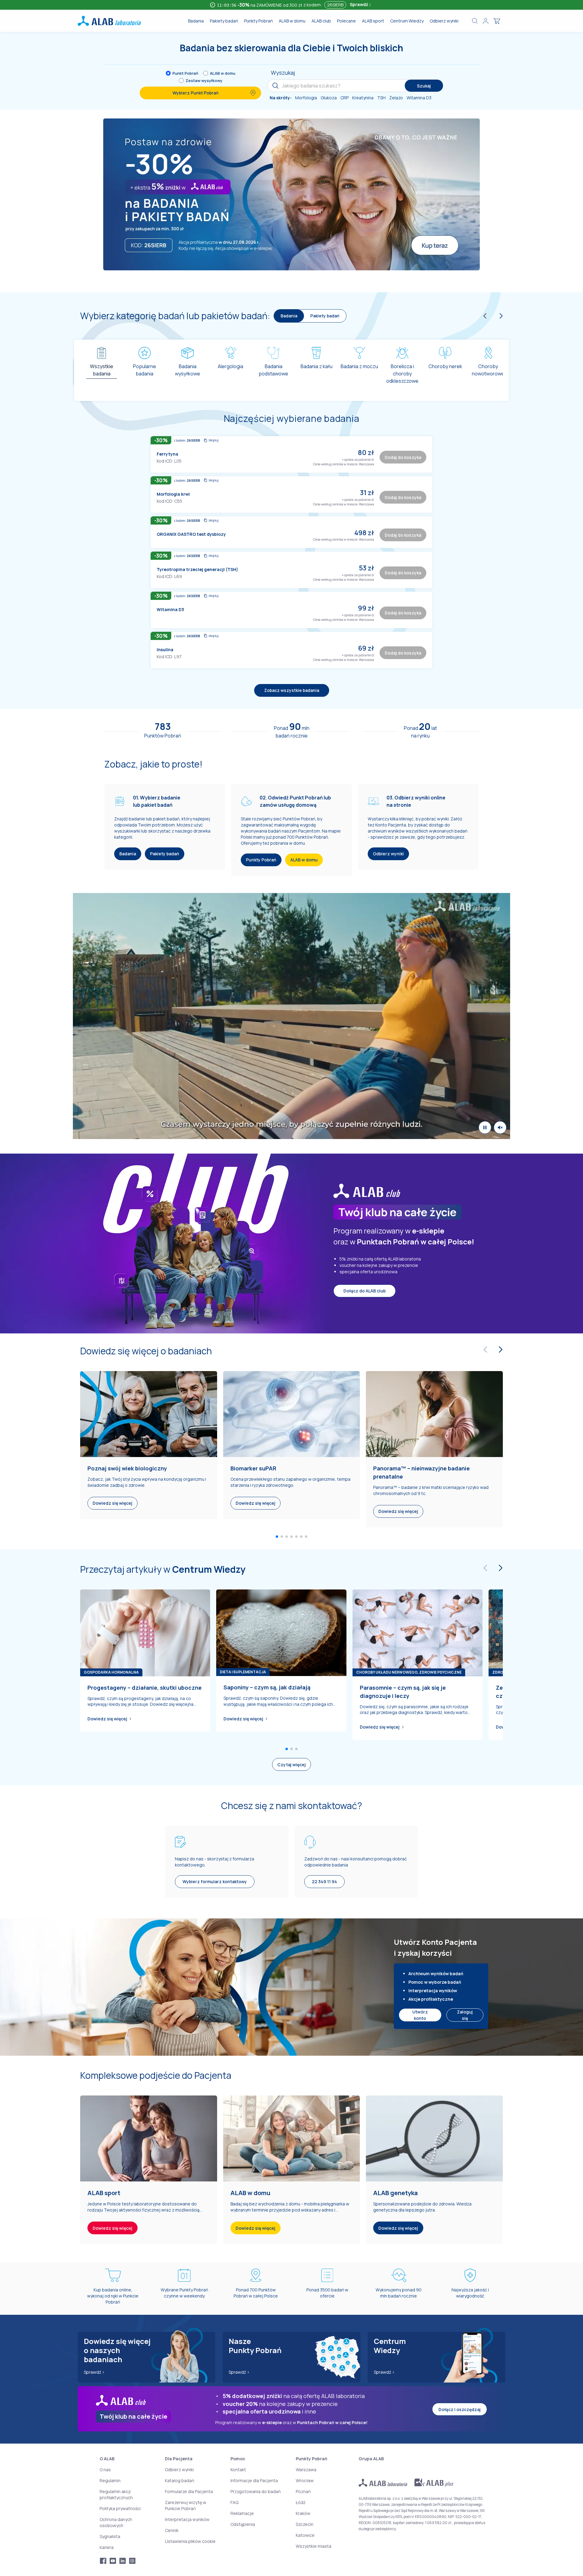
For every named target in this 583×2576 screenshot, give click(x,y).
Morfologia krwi (173, 494)
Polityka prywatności (120, 2508)
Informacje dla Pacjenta (254, 2480)
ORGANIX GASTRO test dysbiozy (191, 534)
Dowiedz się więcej (107, 1719)
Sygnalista (110, 2536)
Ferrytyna (167, 454)
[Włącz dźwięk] (500, 1127)
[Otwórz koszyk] (497, 21)
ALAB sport (373, 21)
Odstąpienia (243, 2524)
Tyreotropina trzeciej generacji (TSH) (197, 569)
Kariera (107, 2547)
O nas (105, 2470)
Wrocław (305, 2480)
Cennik (172, 2530)
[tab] (102, 368)
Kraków (303, 2513)
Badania (196, 21)
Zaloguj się (465, 2015)
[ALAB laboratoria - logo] (109, 21)
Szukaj (424, 86)
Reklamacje (242, 2513)
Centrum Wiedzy (407, 21)
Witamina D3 (170, 609)
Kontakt (238, 2470)
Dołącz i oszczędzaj (460, 2409)
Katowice (305, 2535)
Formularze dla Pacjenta (189, 2491)
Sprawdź (359, 4)
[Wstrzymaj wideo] (485, 1127)
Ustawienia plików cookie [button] (190, 2541)
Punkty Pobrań (258, 21)
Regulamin (110, 2480)
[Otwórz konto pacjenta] (486, 21)
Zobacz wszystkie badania (292, 690)
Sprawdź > (94, 2372)
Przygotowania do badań (256, 2491)
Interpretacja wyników (187, 2519)
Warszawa (306, 2470)
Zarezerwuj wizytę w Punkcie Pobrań (186, 2505)
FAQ (234, 2502)
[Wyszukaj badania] (475, 21)
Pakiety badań (224, 21)
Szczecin (305, 2524)
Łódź (301, 2502)
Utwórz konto (420, 2015)
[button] (373, 459)
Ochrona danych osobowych (116, 2522)
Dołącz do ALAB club (365, 1291)
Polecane (346, 21)
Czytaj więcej (291, 1765)
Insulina (165, 650)
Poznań (303, 2491)
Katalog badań (179, 2480)
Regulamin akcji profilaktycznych (116, 2494)
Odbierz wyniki (444, 21)
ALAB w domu (292, 21)
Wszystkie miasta (314, 2546)
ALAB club (321, 21)
